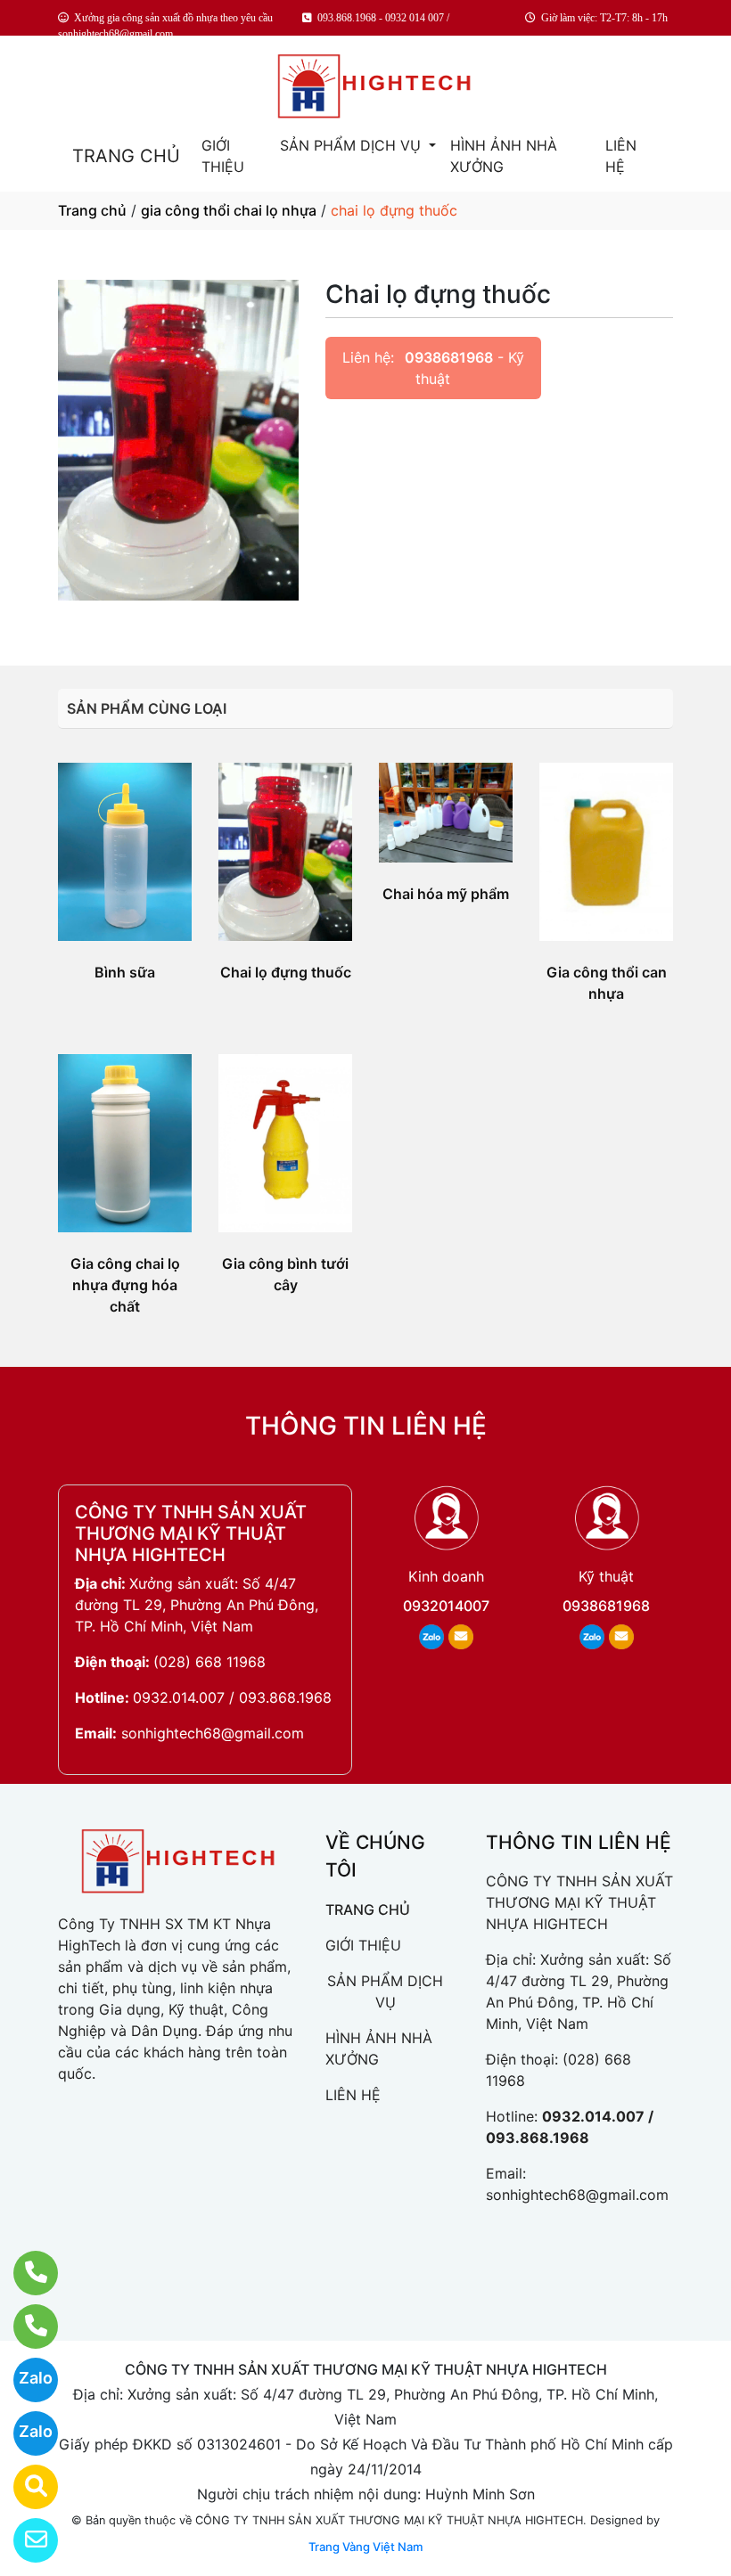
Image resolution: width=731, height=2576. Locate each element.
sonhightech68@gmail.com (213, 1733)
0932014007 (446, 1606)
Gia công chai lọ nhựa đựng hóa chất (125, 1285)
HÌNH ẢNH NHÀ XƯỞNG (504, 156)
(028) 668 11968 (209, 1662)
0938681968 (449, 357)
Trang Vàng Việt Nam (365, 2547)
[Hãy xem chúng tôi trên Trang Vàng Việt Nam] (25, 2487)
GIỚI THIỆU (223, 156)
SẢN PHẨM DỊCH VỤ (353, 145)
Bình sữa (125, 972)
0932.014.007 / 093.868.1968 (232, 1697)
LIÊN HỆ (621, 156)
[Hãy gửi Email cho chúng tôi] (25, 2540)
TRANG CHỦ (126, 156)
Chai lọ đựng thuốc (286, 972)
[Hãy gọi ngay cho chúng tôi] (25, 2327)
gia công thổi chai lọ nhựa (229, 210)
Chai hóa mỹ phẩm (446, 894)
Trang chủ (92, 210)
